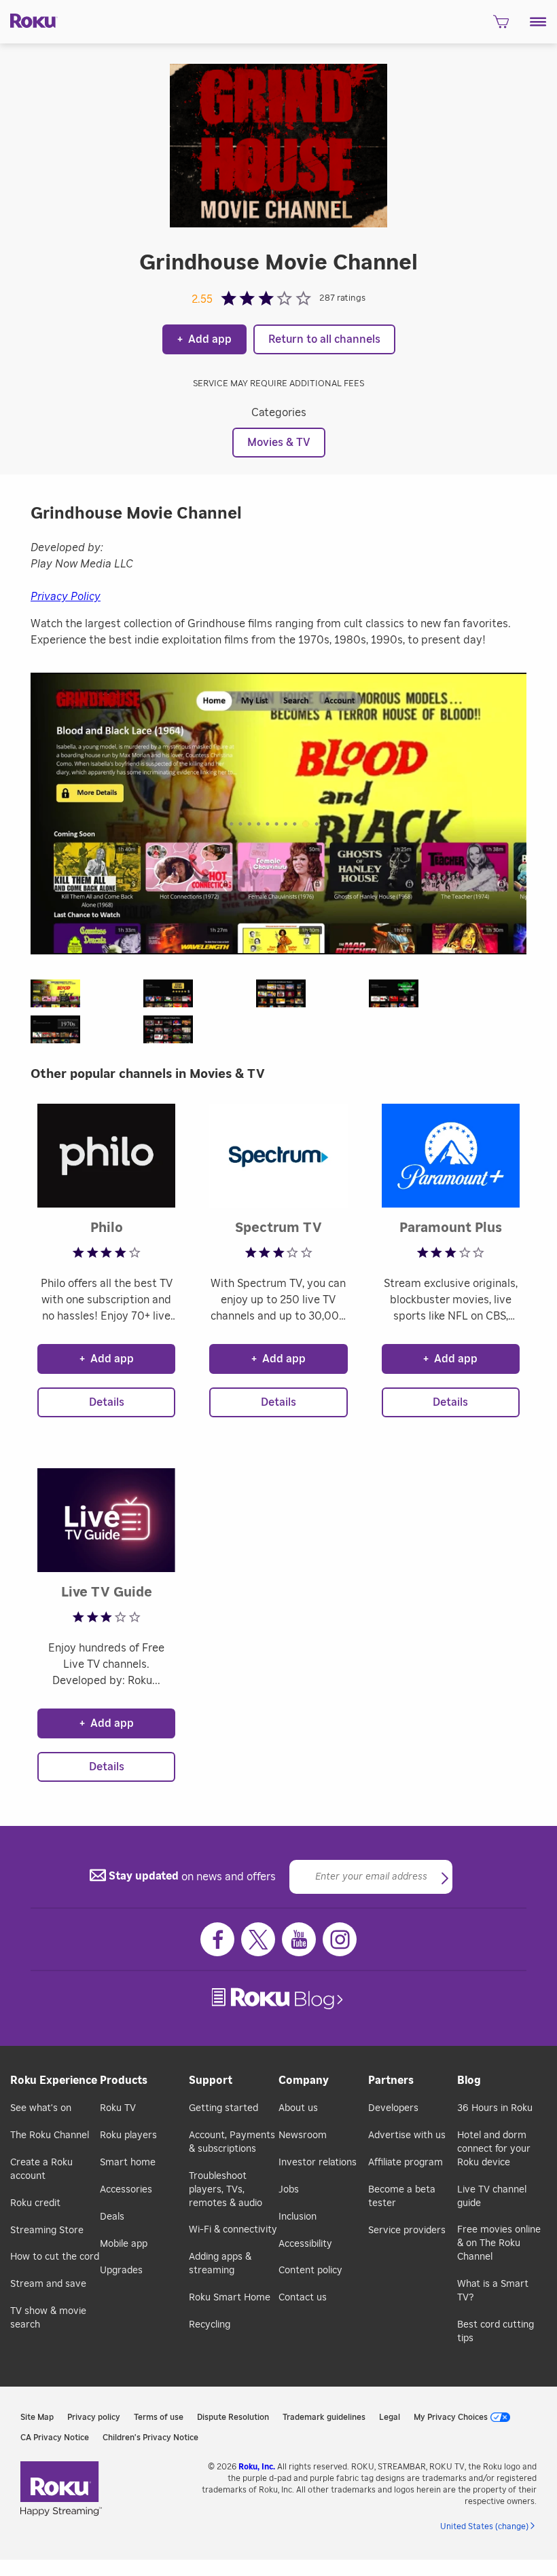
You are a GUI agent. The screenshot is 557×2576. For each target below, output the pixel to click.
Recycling (210, 2325)
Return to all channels (324, 339)
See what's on (41, 2108)
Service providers (407, 2230)
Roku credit (35, 2203)
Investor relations (318, 2163)
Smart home (128, 2163)
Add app (204, 339)
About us (298, 2108)
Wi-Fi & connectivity (233, 2230)
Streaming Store (47, 2230)
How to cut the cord (55, 2257)
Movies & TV (279, 443)
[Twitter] (258, 1939)
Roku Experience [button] (54, 2080)
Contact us (303, 2298)
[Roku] (29, 20)
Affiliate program (406, 2163)
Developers (393, 2108)
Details (107, 1402)
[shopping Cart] (501, 26)
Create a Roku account (41, 2169)
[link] (279, 1999)
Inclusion (298, 2217)
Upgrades (121, 2271)
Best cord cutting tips (496, 2332)
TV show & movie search (48, 2318)
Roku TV (118, 2108)
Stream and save (48, 2284)
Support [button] (211, 2080)
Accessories (126, 2190)
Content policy (310, 2271)
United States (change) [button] (484, 2526)
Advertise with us (407, 2135)
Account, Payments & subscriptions (232, 2142)
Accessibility (305, 2244)
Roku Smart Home (230, 2298)
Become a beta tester (402, 2197)
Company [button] (304, 2080)
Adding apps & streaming (220, 2264)
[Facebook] (217, 1939)
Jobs (289, 2190)
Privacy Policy (66, 597)
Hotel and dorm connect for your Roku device (494, 2149)
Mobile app (124, 2244)
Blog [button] (469, 2080)
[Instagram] (340, 1939)
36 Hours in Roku (495, 2108)
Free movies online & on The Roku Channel (499, 2243)
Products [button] (124, 2080)
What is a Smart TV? (493, 2291)
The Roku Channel (50, 2135)
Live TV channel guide (492, 2197)
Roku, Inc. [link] (257, 2467)
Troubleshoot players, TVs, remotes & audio (226, 2190)
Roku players (128, 2135)
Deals (112, 2217)
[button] (538, 22)
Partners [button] (391, 2080)
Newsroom (303, 2135)
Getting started (223, 2108)
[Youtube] (299, 1939)
